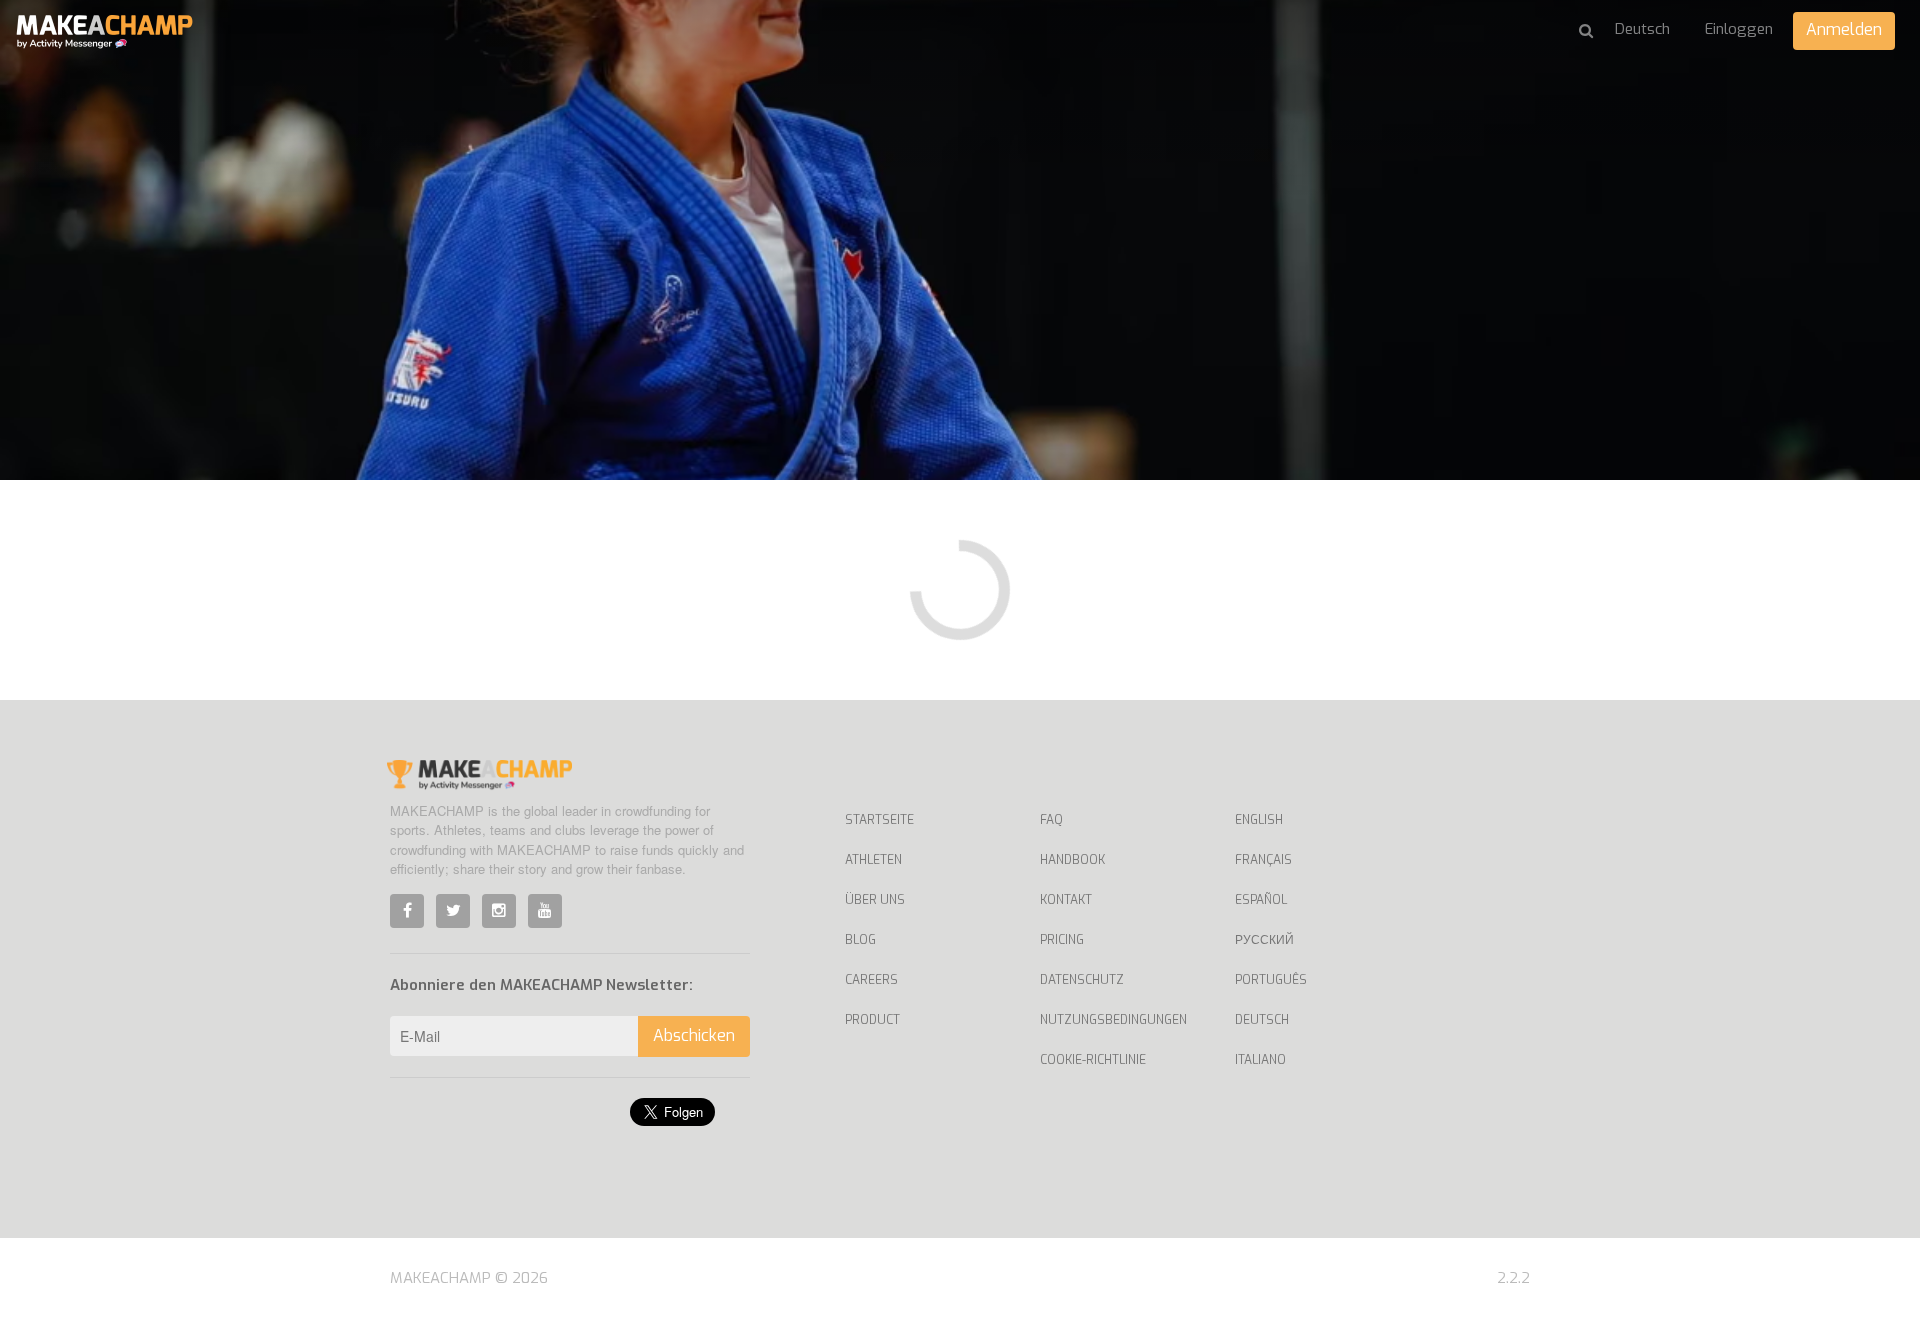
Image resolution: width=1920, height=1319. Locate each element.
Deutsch (1262, 1020)
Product (872, 1020)
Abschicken (694, 1035)
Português (1271, 980)
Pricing (1062, 940)
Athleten (873, 860)
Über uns (875, 900)
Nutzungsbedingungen (1113, 1020)
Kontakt (1066, 900)
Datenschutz (1082, 980)
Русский (1264, 940)
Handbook (1072, 860)
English (1259, 820)
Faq (1051, 820)
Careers (871, 980)
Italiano (1260, 1060)
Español (1261, 900)
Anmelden (1844, 29)
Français (1263, 860)
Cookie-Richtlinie (1093, 1060)
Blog (860, 940)
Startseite (879, 820)
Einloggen (1739, 29)
